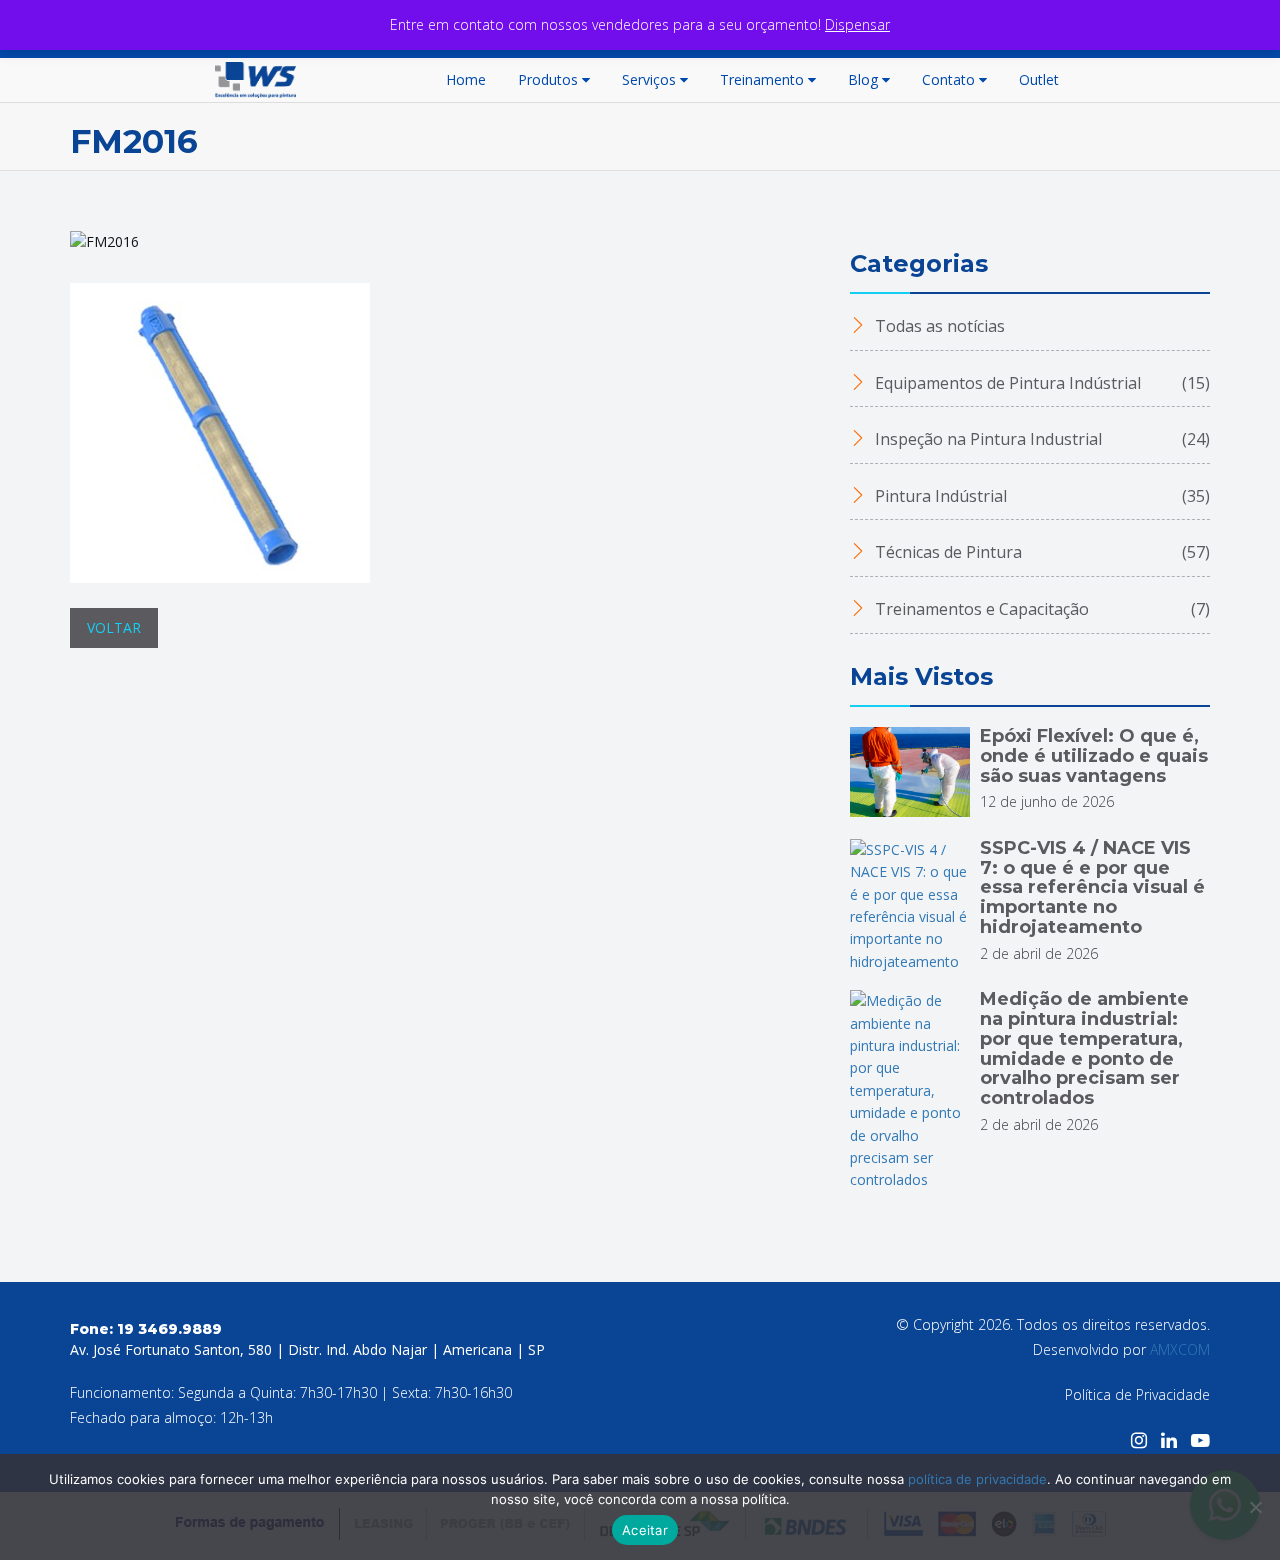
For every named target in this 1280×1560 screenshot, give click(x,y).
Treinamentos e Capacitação (1040, 609)
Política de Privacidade (1137, 1394)
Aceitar (645, 1530)
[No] (1255, 1507)
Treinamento (762, 79)
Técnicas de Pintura (1040, 552)
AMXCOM (1180, 1349)
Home (466, 79)
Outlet (1039, 79)
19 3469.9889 (169, 1329)
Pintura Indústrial (1040, 496)
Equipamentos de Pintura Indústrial (1040, 383)
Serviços (649, 79)
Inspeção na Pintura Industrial (1040, 439)
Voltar (114, 627)
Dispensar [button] (857, 24)
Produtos (548, 79)
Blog (863, 79)
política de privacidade (977, 1479)
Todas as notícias (938, 326)
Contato (948, 79)
